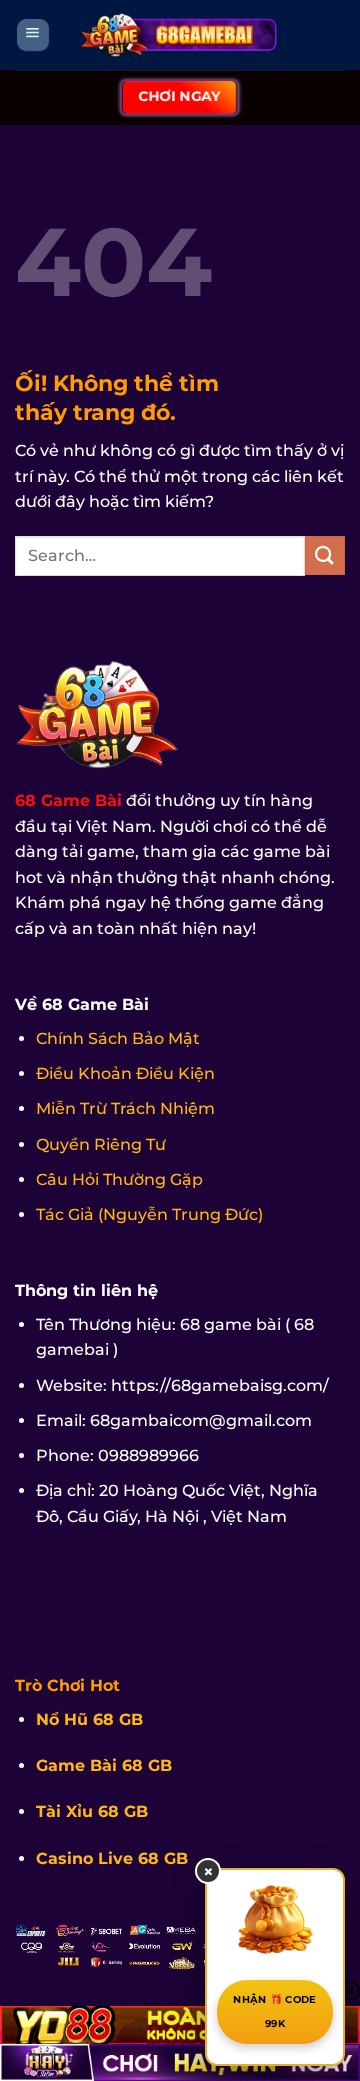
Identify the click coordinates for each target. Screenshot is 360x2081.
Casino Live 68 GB (112, 1858)
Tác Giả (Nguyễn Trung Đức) (149, 1214)
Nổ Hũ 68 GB (89, 1719)
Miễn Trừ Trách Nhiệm (125, 1108)
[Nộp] (325, 555)
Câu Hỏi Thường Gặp (119, 1179)
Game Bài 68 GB (104, 1765)
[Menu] (32, 35)
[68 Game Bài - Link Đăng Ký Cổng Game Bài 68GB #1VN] (180, 34)
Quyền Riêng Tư (101, 1144)
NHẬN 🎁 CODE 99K (274, 2011)
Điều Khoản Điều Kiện (125, 1073)
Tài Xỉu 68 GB (92, 1811)
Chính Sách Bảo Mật (118, 1038)
